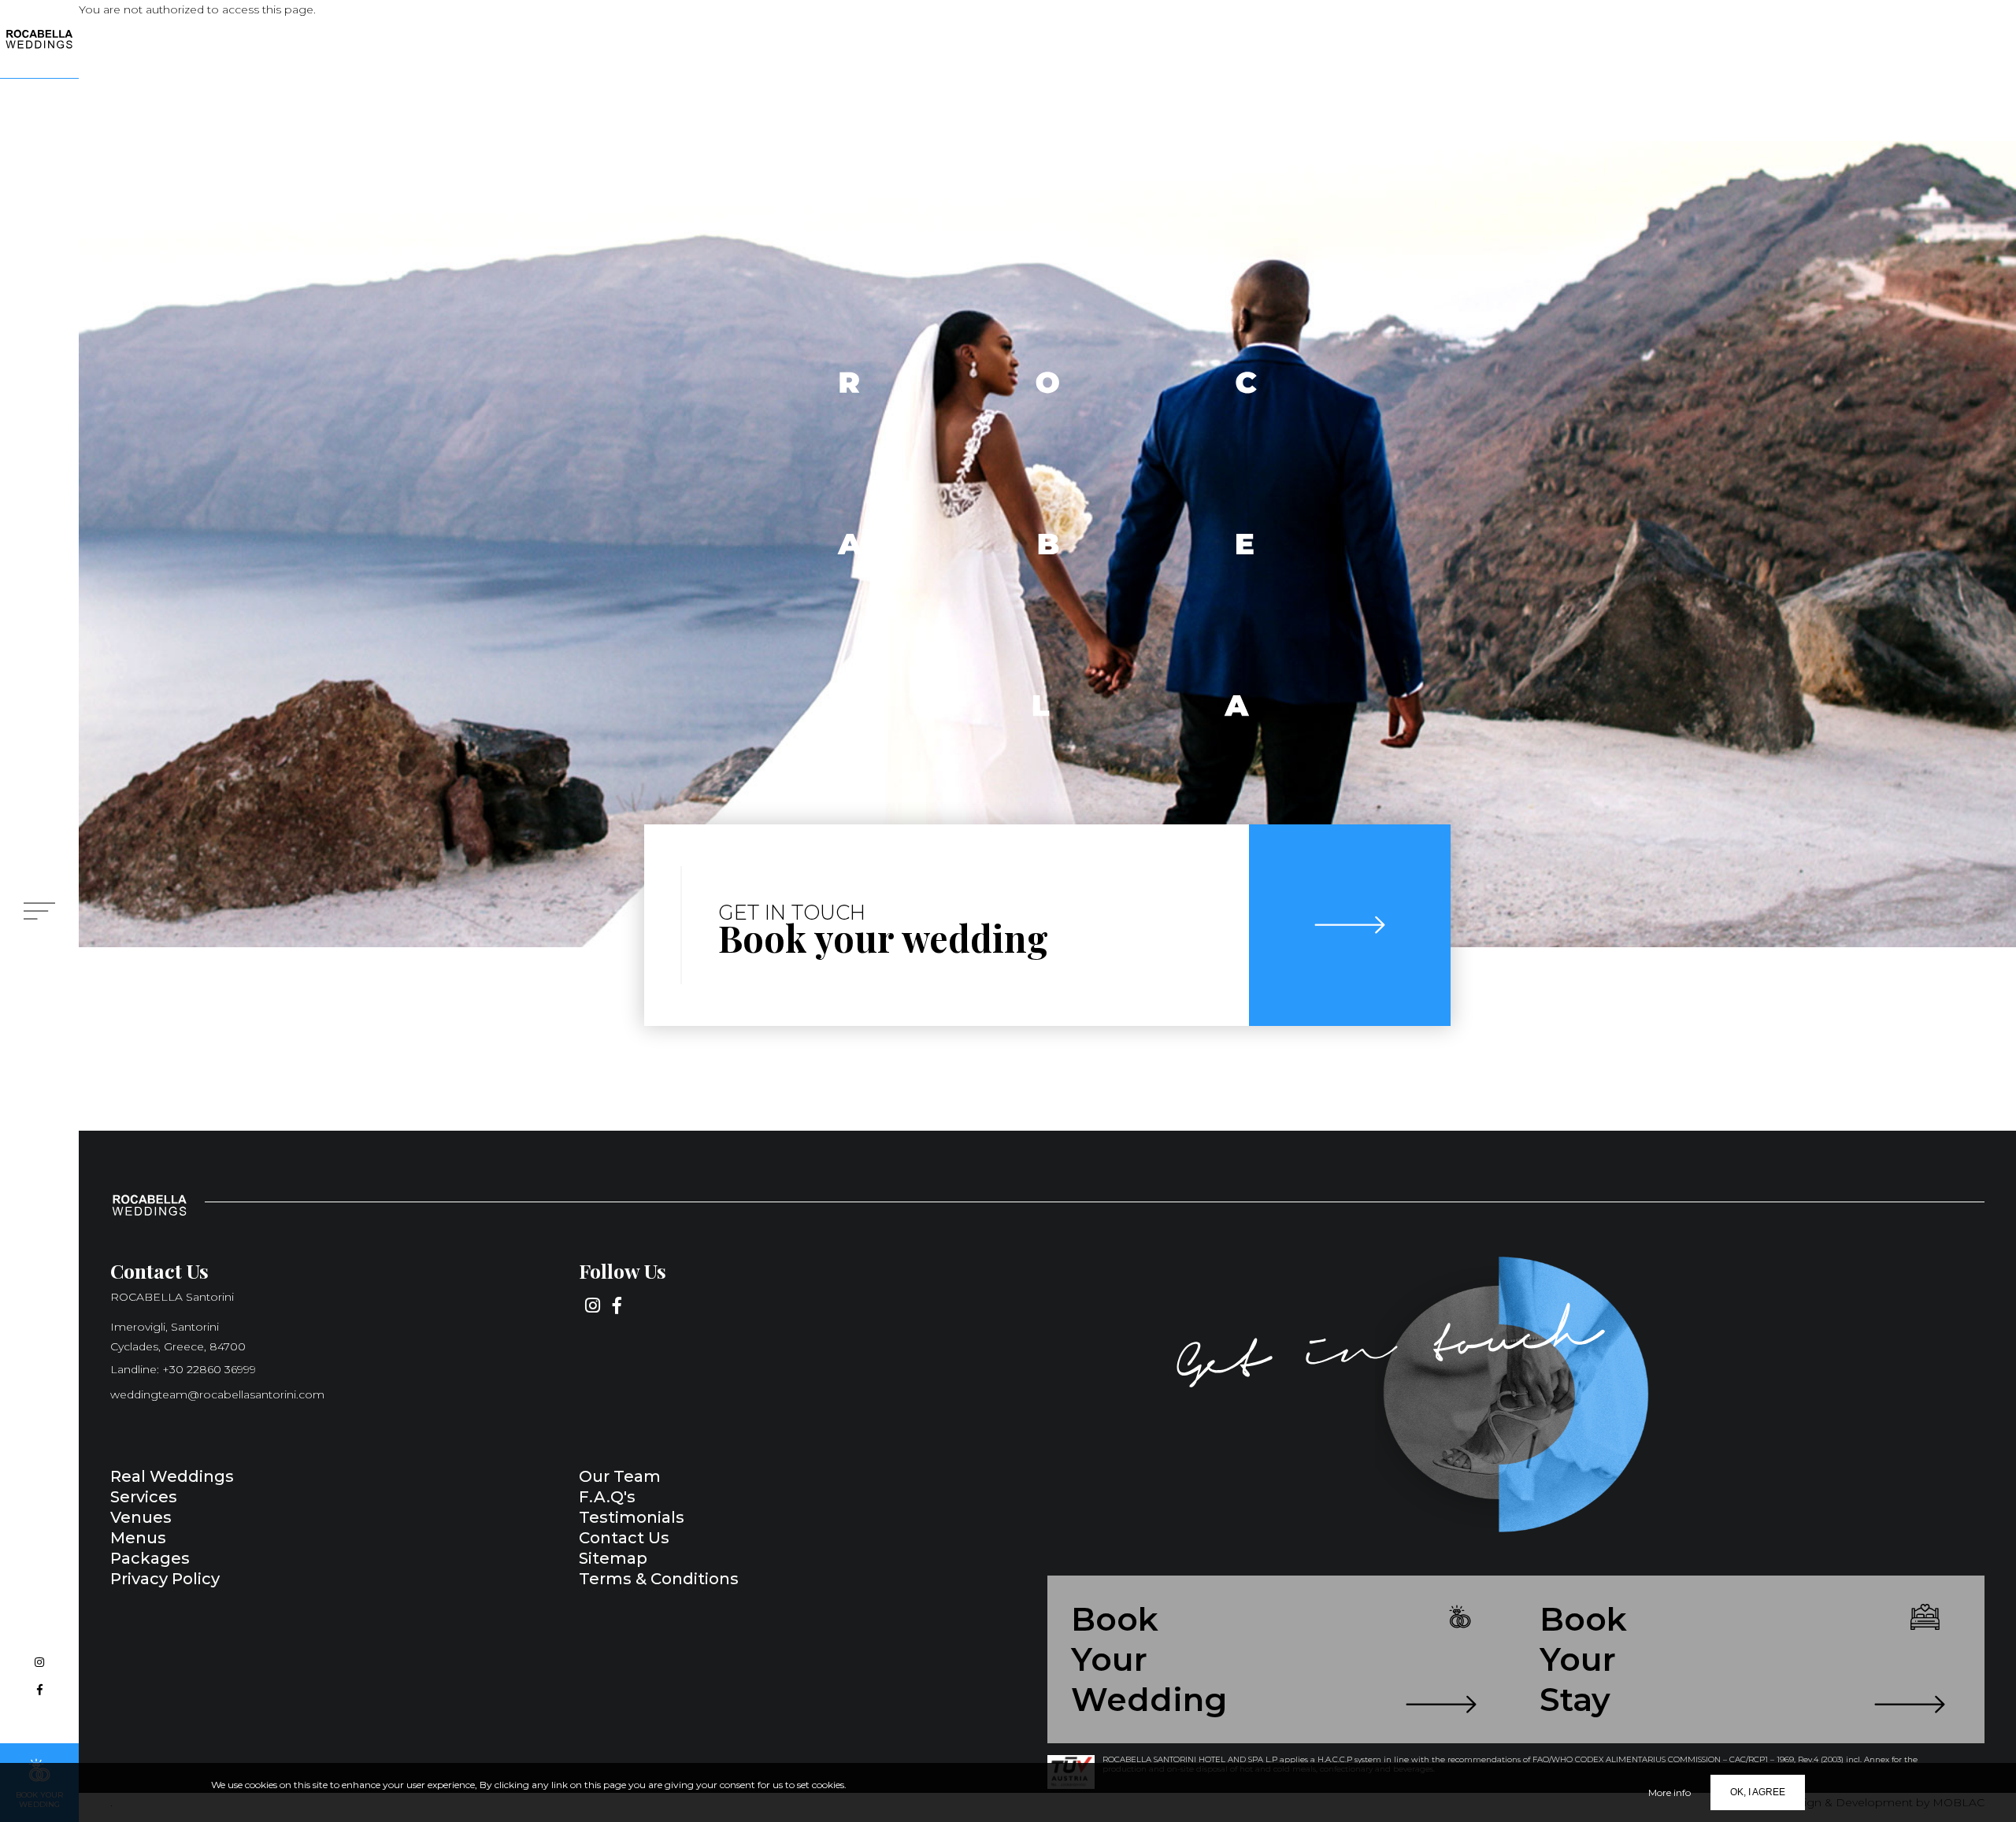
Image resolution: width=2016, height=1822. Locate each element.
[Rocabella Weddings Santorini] (39, 39)
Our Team (620, 1476)
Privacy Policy (165, 1579)
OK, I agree (1758, 1792)
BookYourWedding (1149, 1659)
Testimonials (632, 1517)
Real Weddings (172, 1476)
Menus (138, 1538)
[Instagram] (39, 1663)
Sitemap (613, 1558)
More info (1669, 1792)
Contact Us (624, 1538)
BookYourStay (1583, 1659)
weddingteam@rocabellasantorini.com (217, 1394)
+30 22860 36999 (209, 1369)
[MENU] (39, 911)
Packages (150, 1558)
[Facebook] (39, 1690)
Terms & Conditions (659, 1579)
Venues (141, 1517)
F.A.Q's (607, 1497)
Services (144, 1497)
